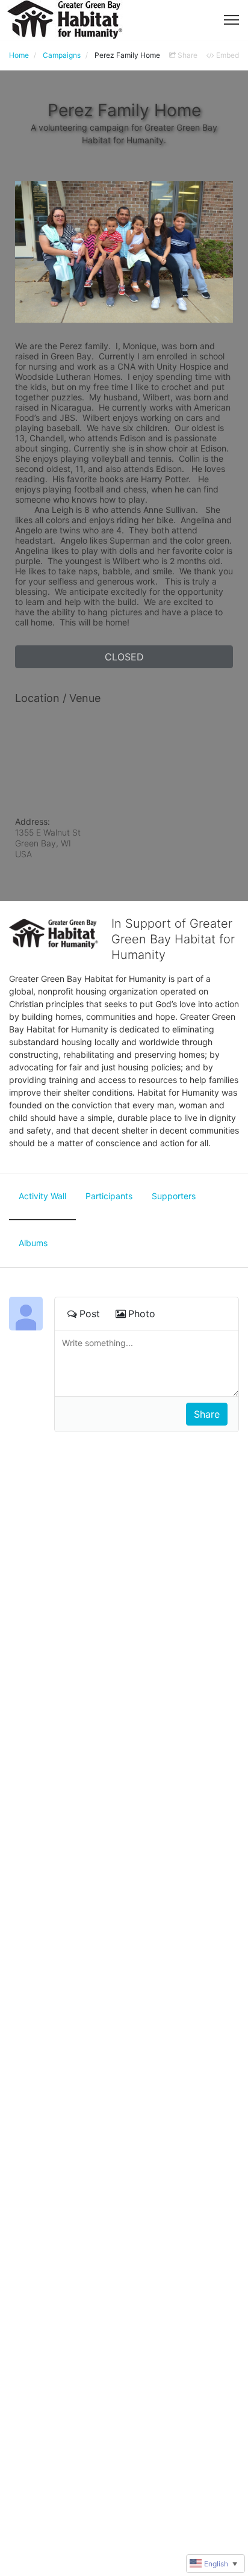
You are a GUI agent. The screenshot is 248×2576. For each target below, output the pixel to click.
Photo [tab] (142, 1314)
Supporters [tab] (174, 1196)
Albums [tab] (33, 1243)
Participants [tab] (109, 1196)
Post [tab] (90, 1314)
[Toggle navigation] (231, 20)
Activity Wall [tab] (42, 1196)
